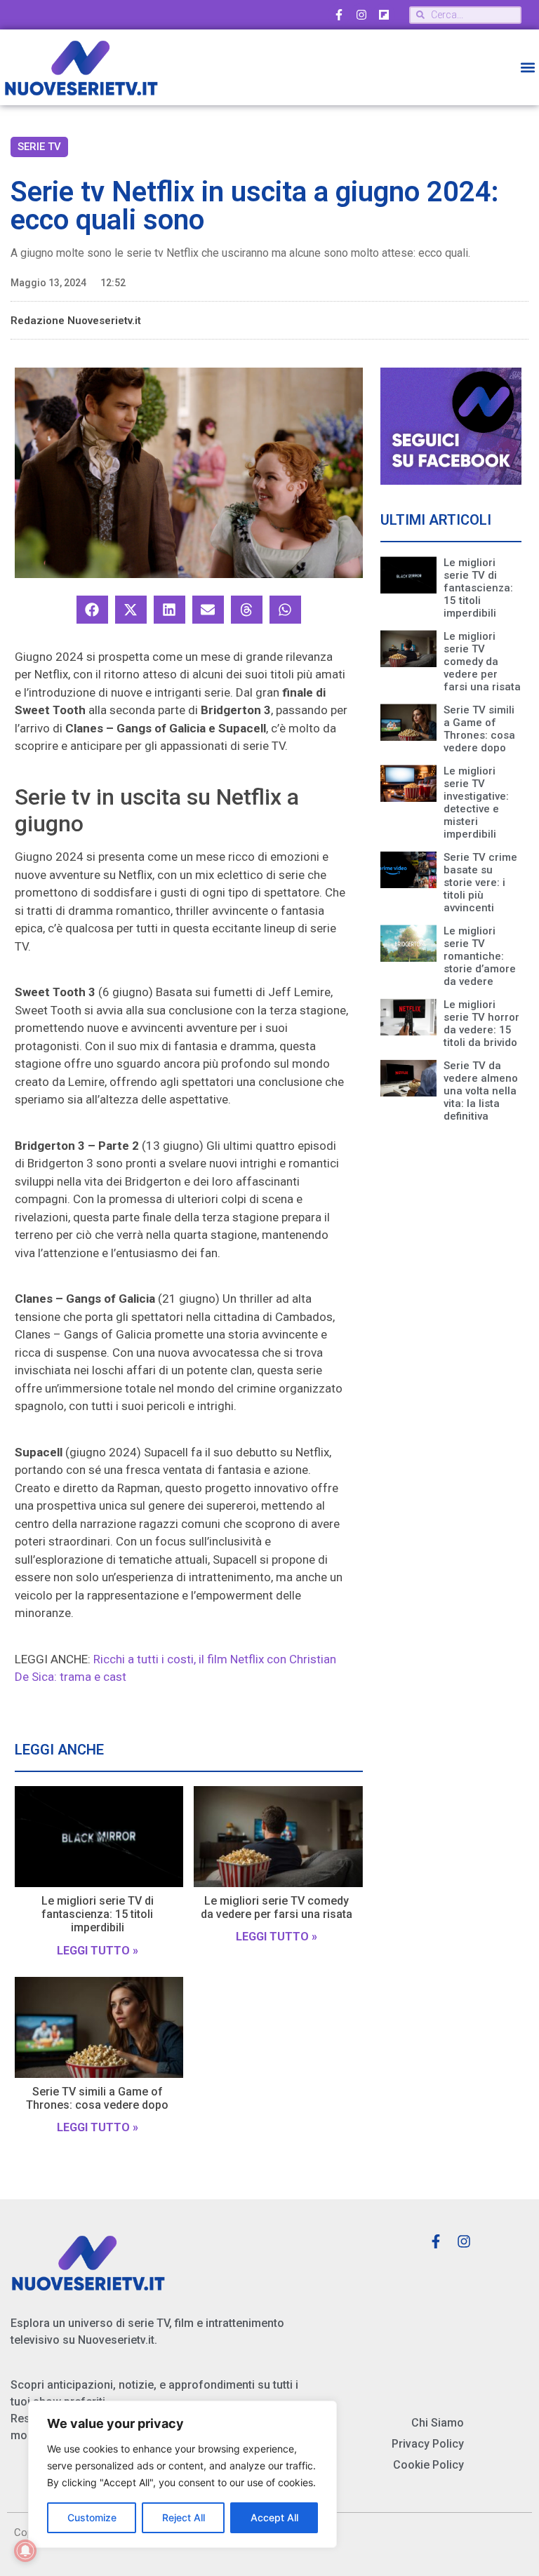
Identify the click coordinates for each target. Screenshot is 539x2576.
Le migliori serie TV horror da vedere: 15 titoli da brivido (481, 1024)
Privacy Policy (428, 2444)
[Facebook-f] (339, 15)
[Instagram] (361, 15)
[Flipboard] (384, 15)
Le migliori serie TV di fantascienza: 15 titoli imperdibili (98, 1914)
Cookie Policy (428, 2465)
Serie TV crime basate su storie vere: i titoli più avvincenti (480, 883)
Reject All (184, 2517)
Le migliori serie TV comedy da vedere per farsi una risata (277, 1907)
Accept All (274, 2517)
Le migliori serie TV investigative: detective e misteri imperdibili (476, 803)
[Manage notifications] (25, 2551)
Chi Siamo (438, 2423)
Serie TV (39, 147)
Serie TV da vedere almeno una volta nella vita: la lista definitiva (481, 1091)
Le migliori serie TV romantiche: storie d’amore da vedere (480, 956)
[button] (527, 68)
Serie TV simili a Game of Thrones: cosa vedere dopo (97, 2098)
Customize (92, 2517)
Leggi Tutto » (98, 1951)
